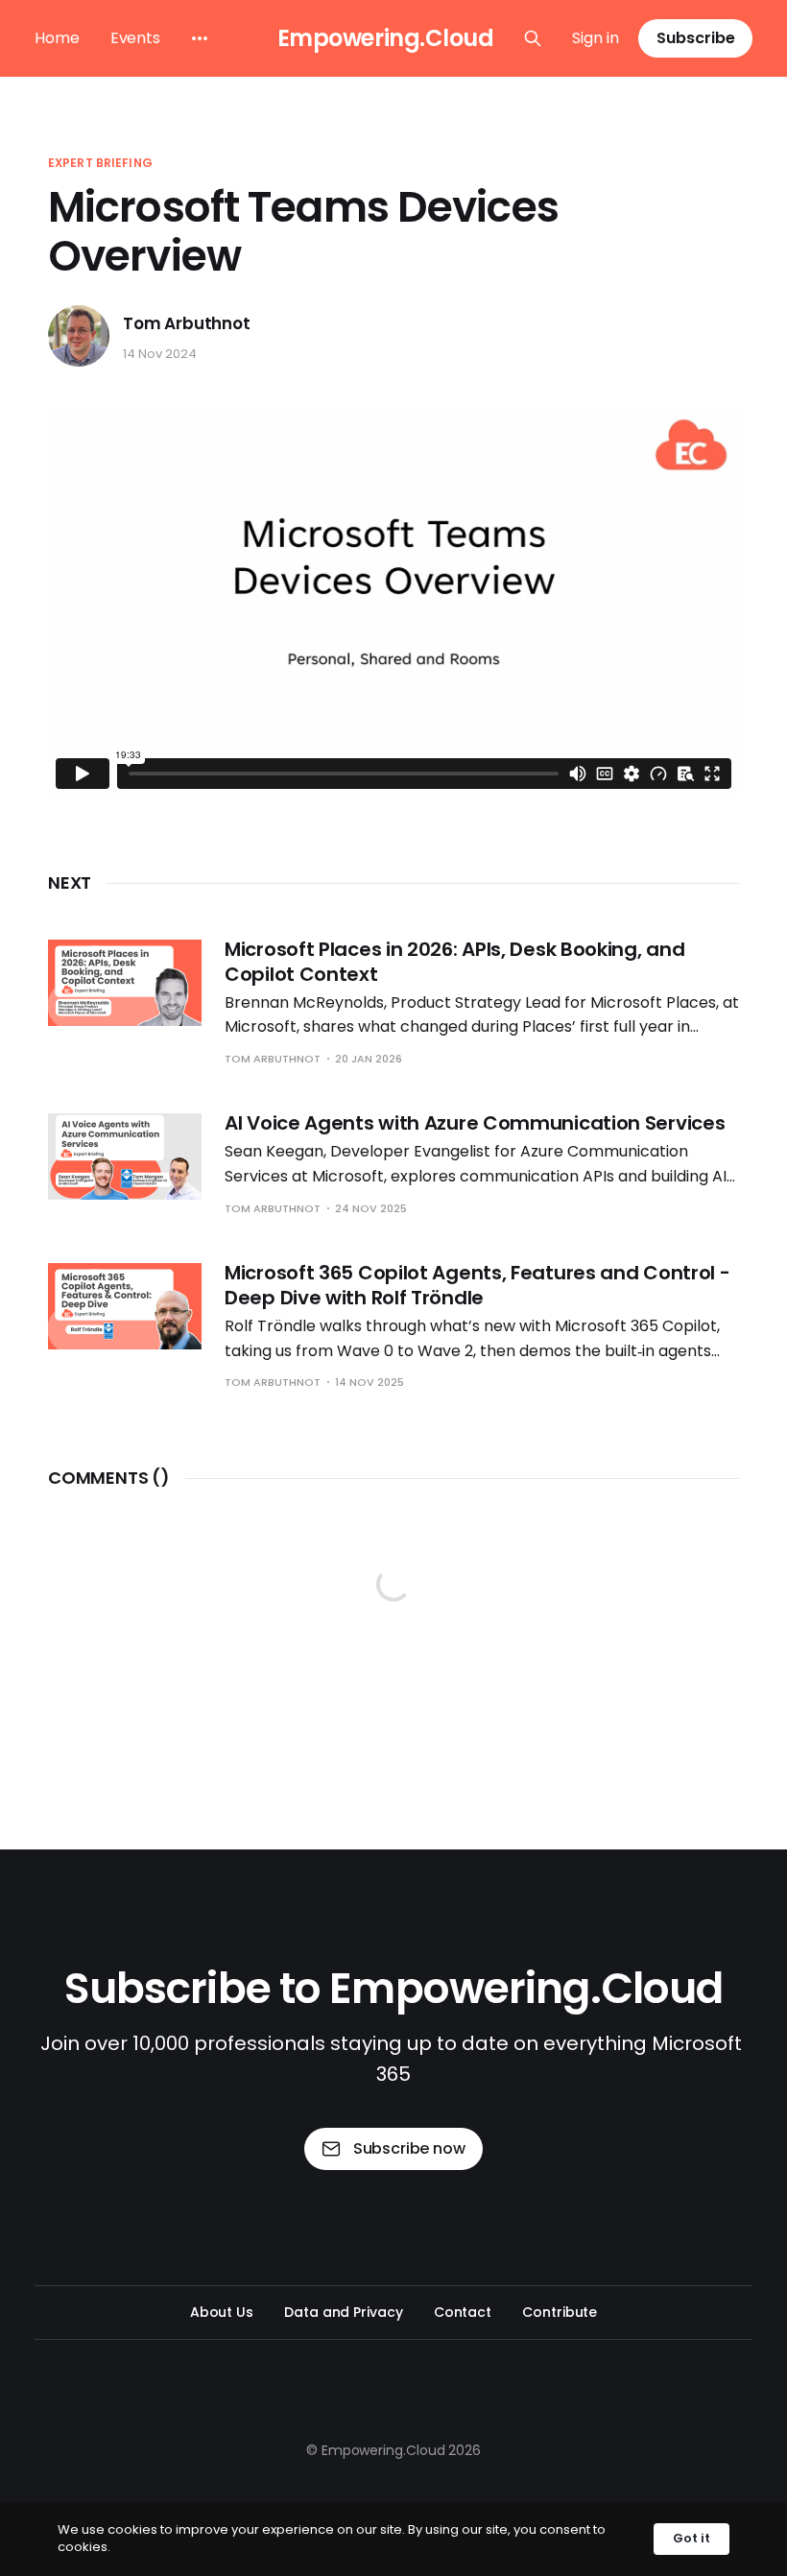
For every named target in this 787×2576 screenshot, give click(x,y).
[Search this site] (533, 38)
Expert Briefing (100, 163)
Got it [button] (692, 2538)
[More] (200, 38)
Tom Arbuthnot (187, 324)
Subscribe (696, 38)
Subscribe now (409, 2148)
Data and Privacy (344, 2312)
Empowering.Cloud (385, 38)
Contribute (560, 2312)
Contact (463, 2312)
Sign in (596, 38)
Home (57, 38)
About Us (222, 2312)
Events (135, 38)
